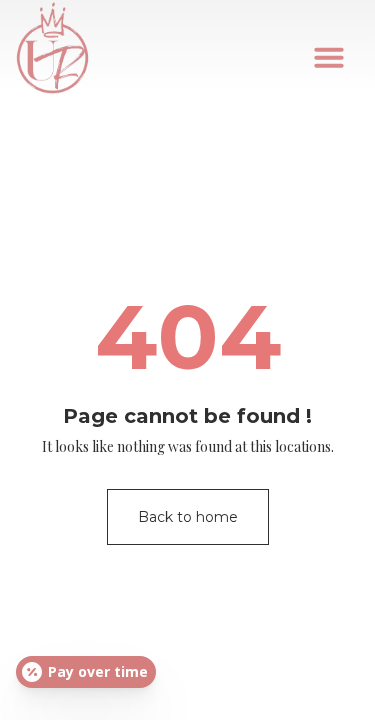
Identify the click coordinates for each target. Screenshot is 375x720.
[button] (329, 57)
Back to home (188, 517)
